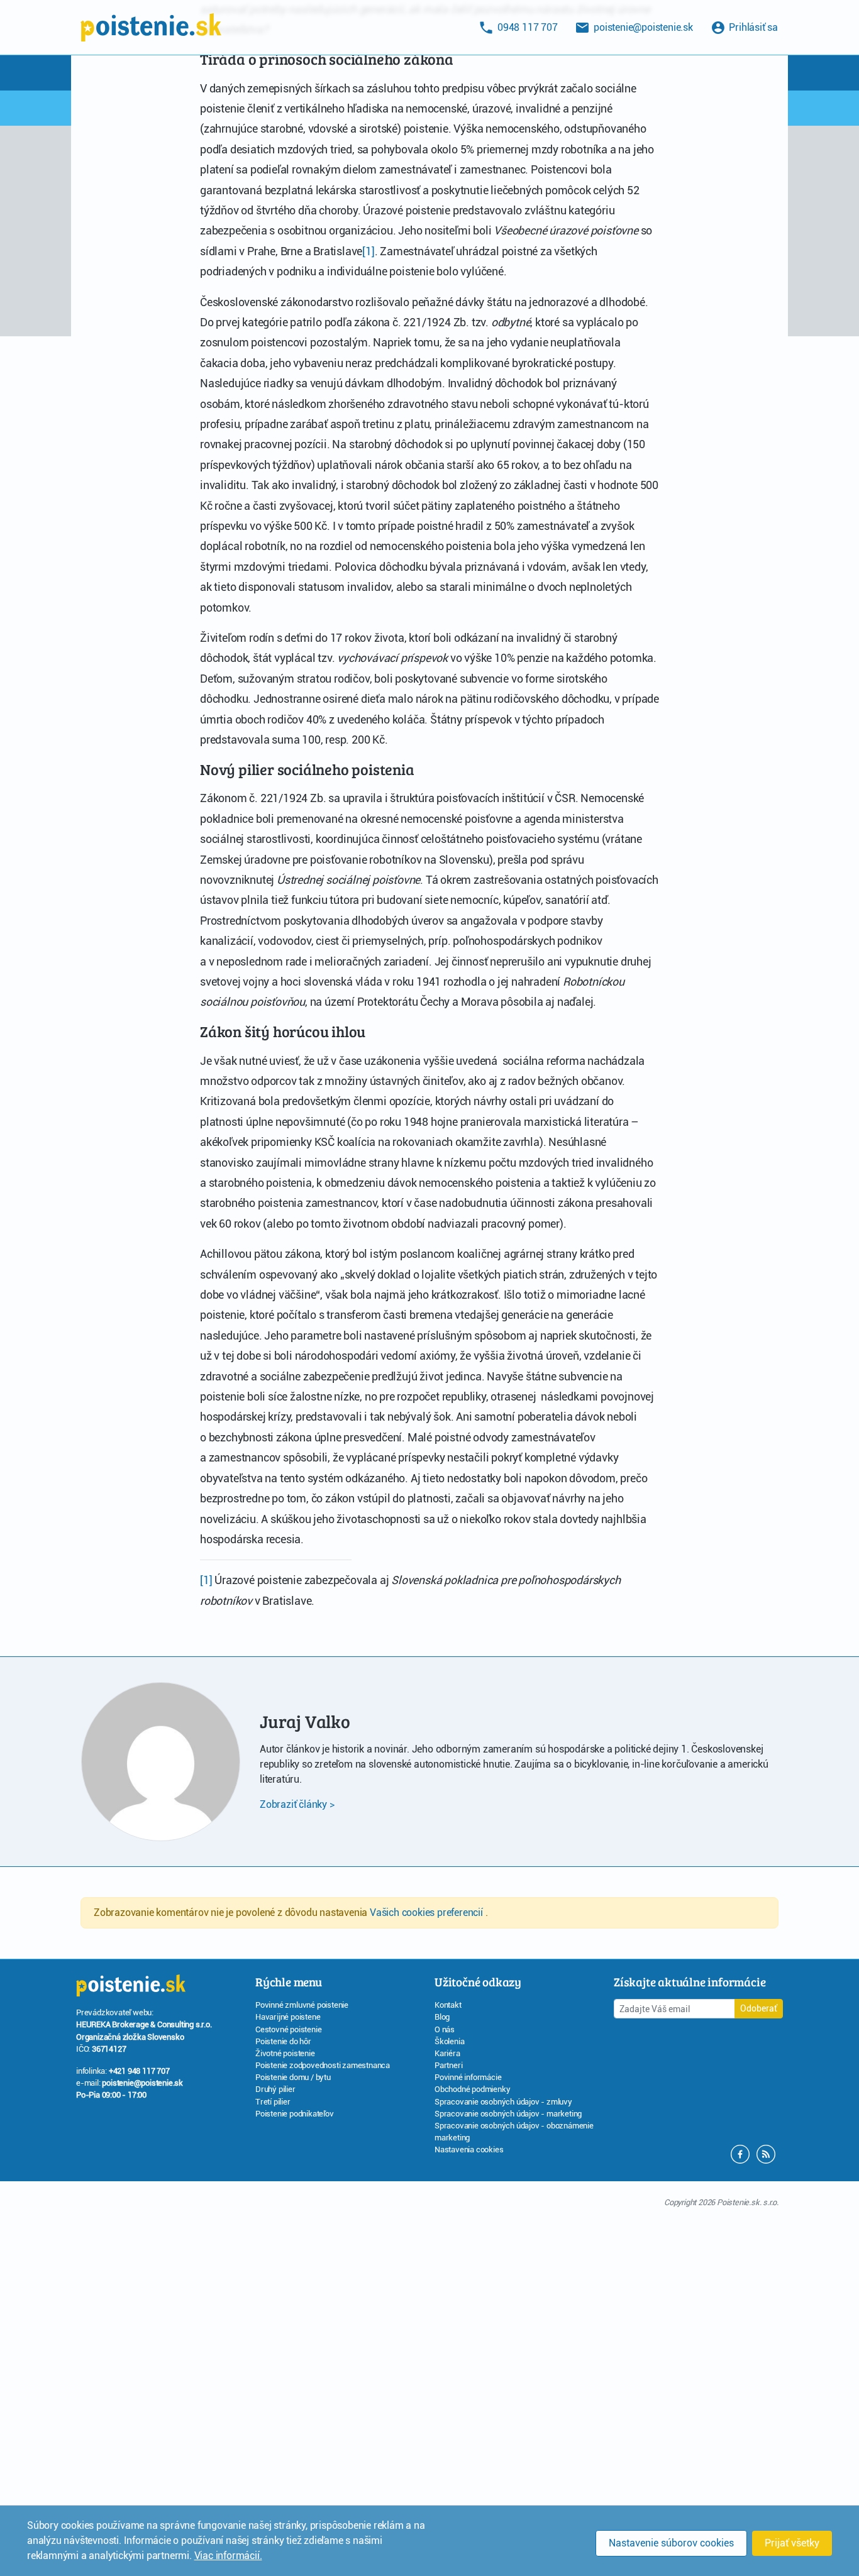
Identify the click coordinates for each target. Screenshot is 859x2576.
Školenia (449, 2041)
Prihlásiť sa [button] (752, 27)
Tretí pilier (273, 2102)
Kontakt (448, 2005)
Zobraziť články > (297, 1804)
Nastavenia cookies (469, 2149)
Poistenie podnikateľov (295, 2114)
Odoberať (759, 2008)
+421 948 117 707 (139, 2071)
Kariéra (447, 2053)
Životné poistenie (285, 2053)
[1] (368, 251)
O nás (445, 2029)
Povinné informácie (468, 2077)
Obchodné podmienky (472, 2089)
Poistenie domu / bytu (293, 2077)
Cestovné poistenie (288, 2029)
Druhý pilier (275, 2089)
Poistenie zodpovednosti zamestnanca (323, 2065)
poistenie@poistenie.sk (142, 2083)
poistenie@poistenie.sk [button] (642, 27)
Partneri (448, 2065)
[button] (766, 2153)
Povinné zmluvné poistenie (302, 2005)
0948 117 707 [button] (526, 27)
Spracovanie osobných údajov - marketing (508, 2114)
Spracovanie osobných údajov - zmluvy (503, 2102)
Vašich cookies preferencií (428, 1913)
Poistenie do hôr (283, 2041)
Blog (442, 2017)
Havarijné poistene (288, 2017)
